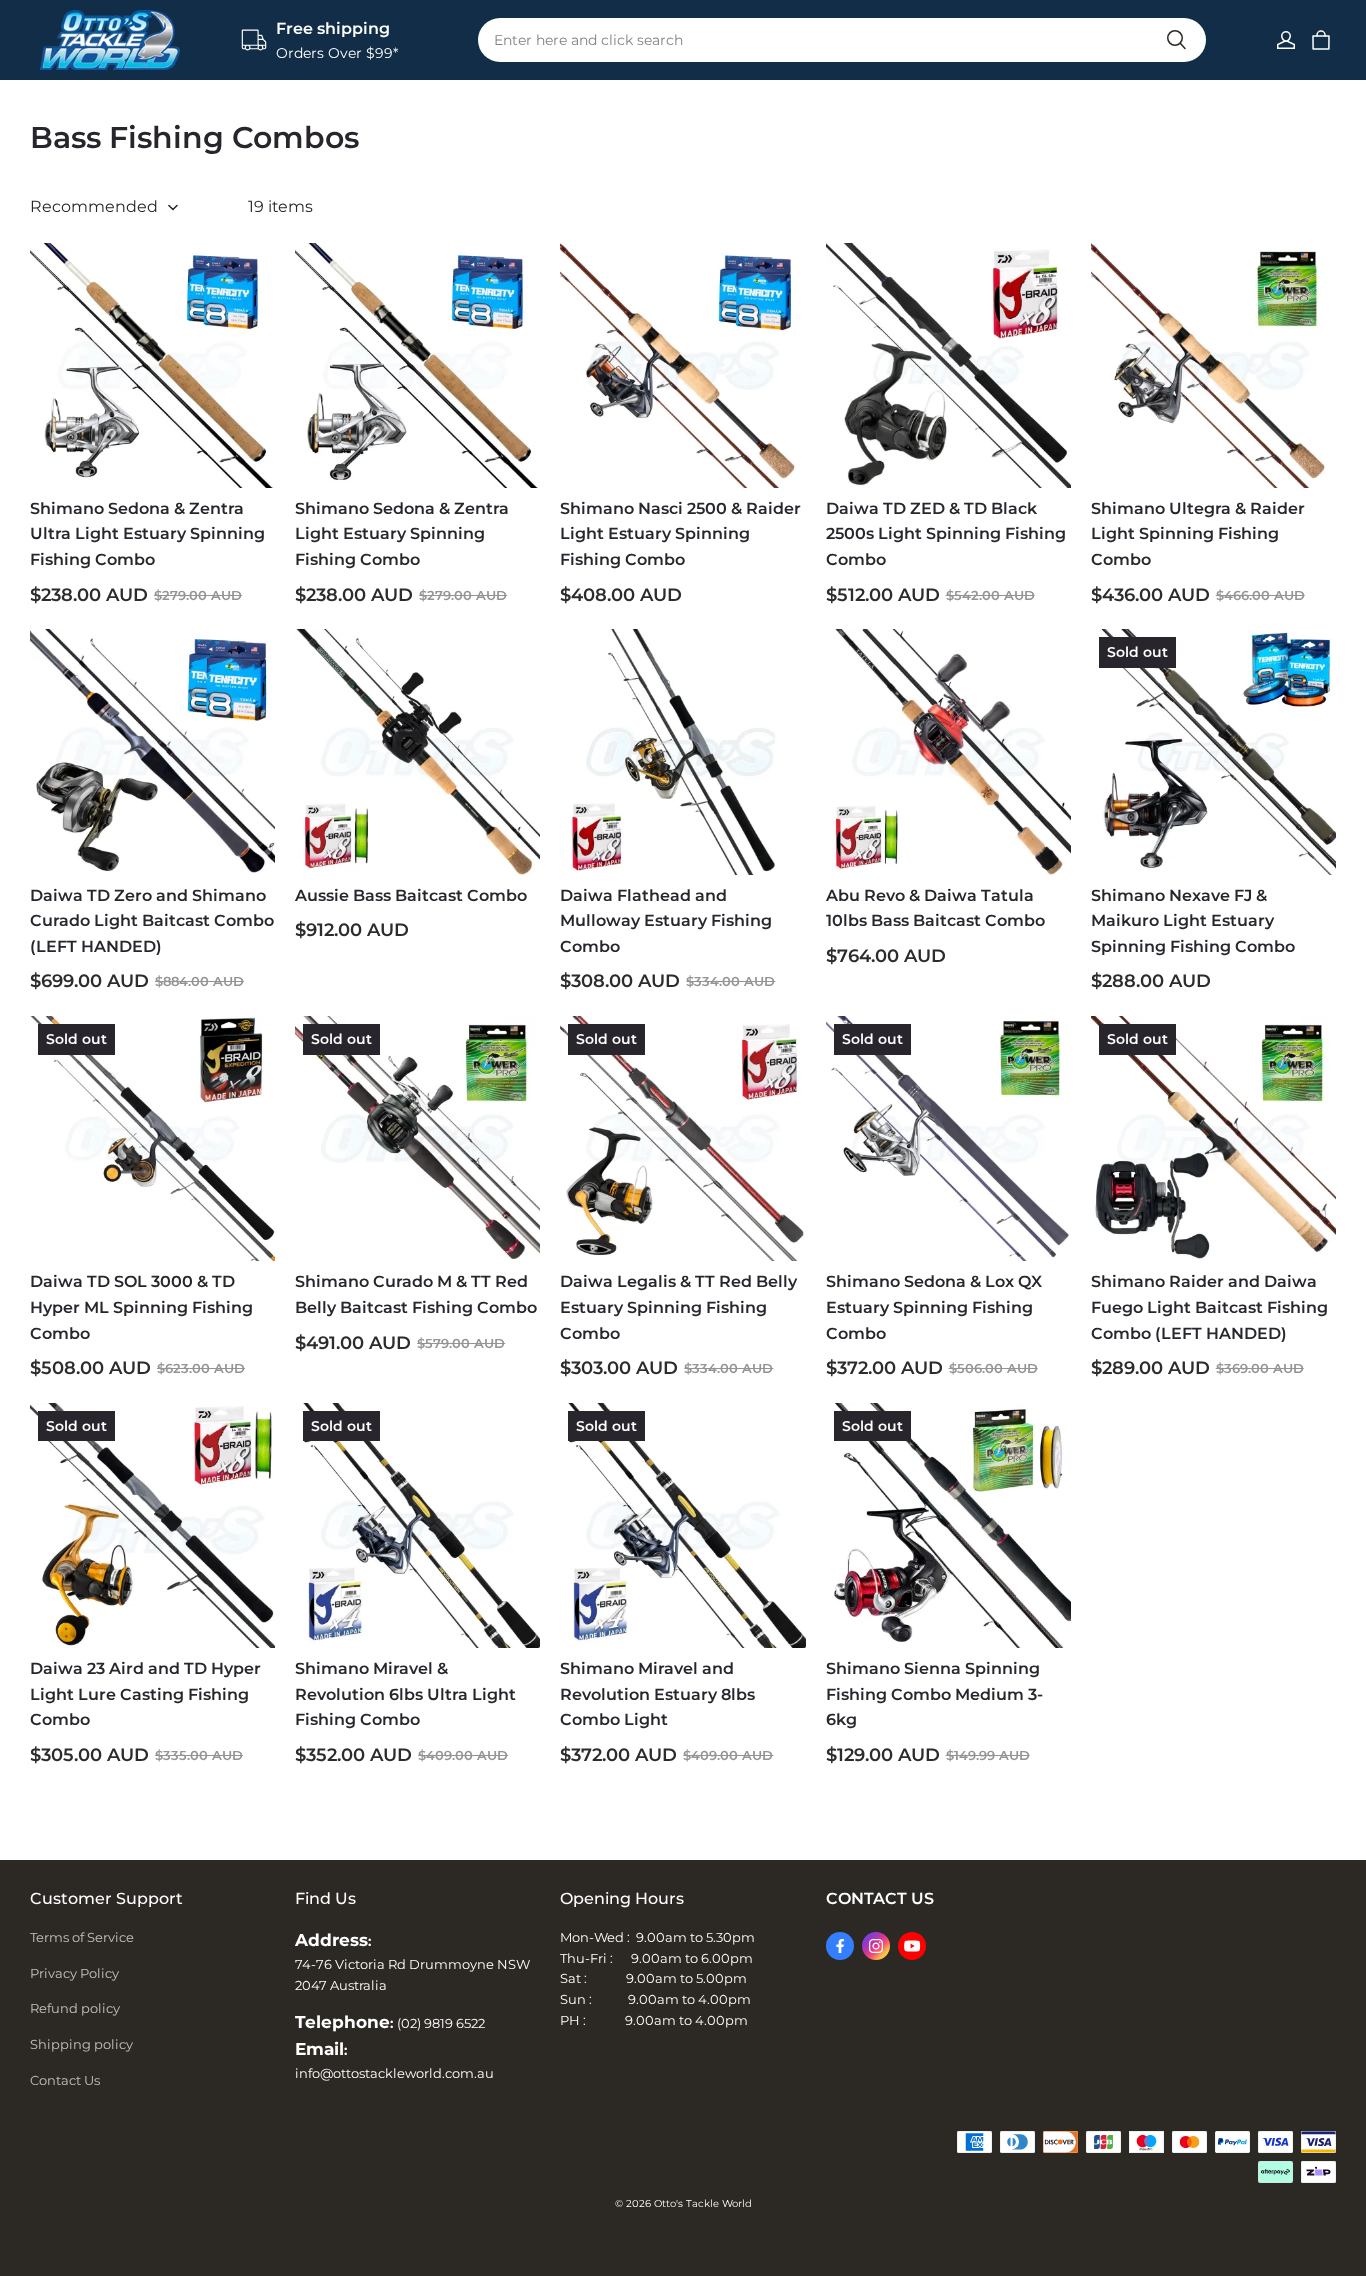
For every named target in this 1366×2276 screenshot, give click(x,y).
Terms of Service (82, 1937)
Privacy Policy (74, 1973)
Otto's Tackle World (703, 2203)
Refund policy (75, 2008)
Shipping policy (81, 2044)
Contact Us (65, 2080)
